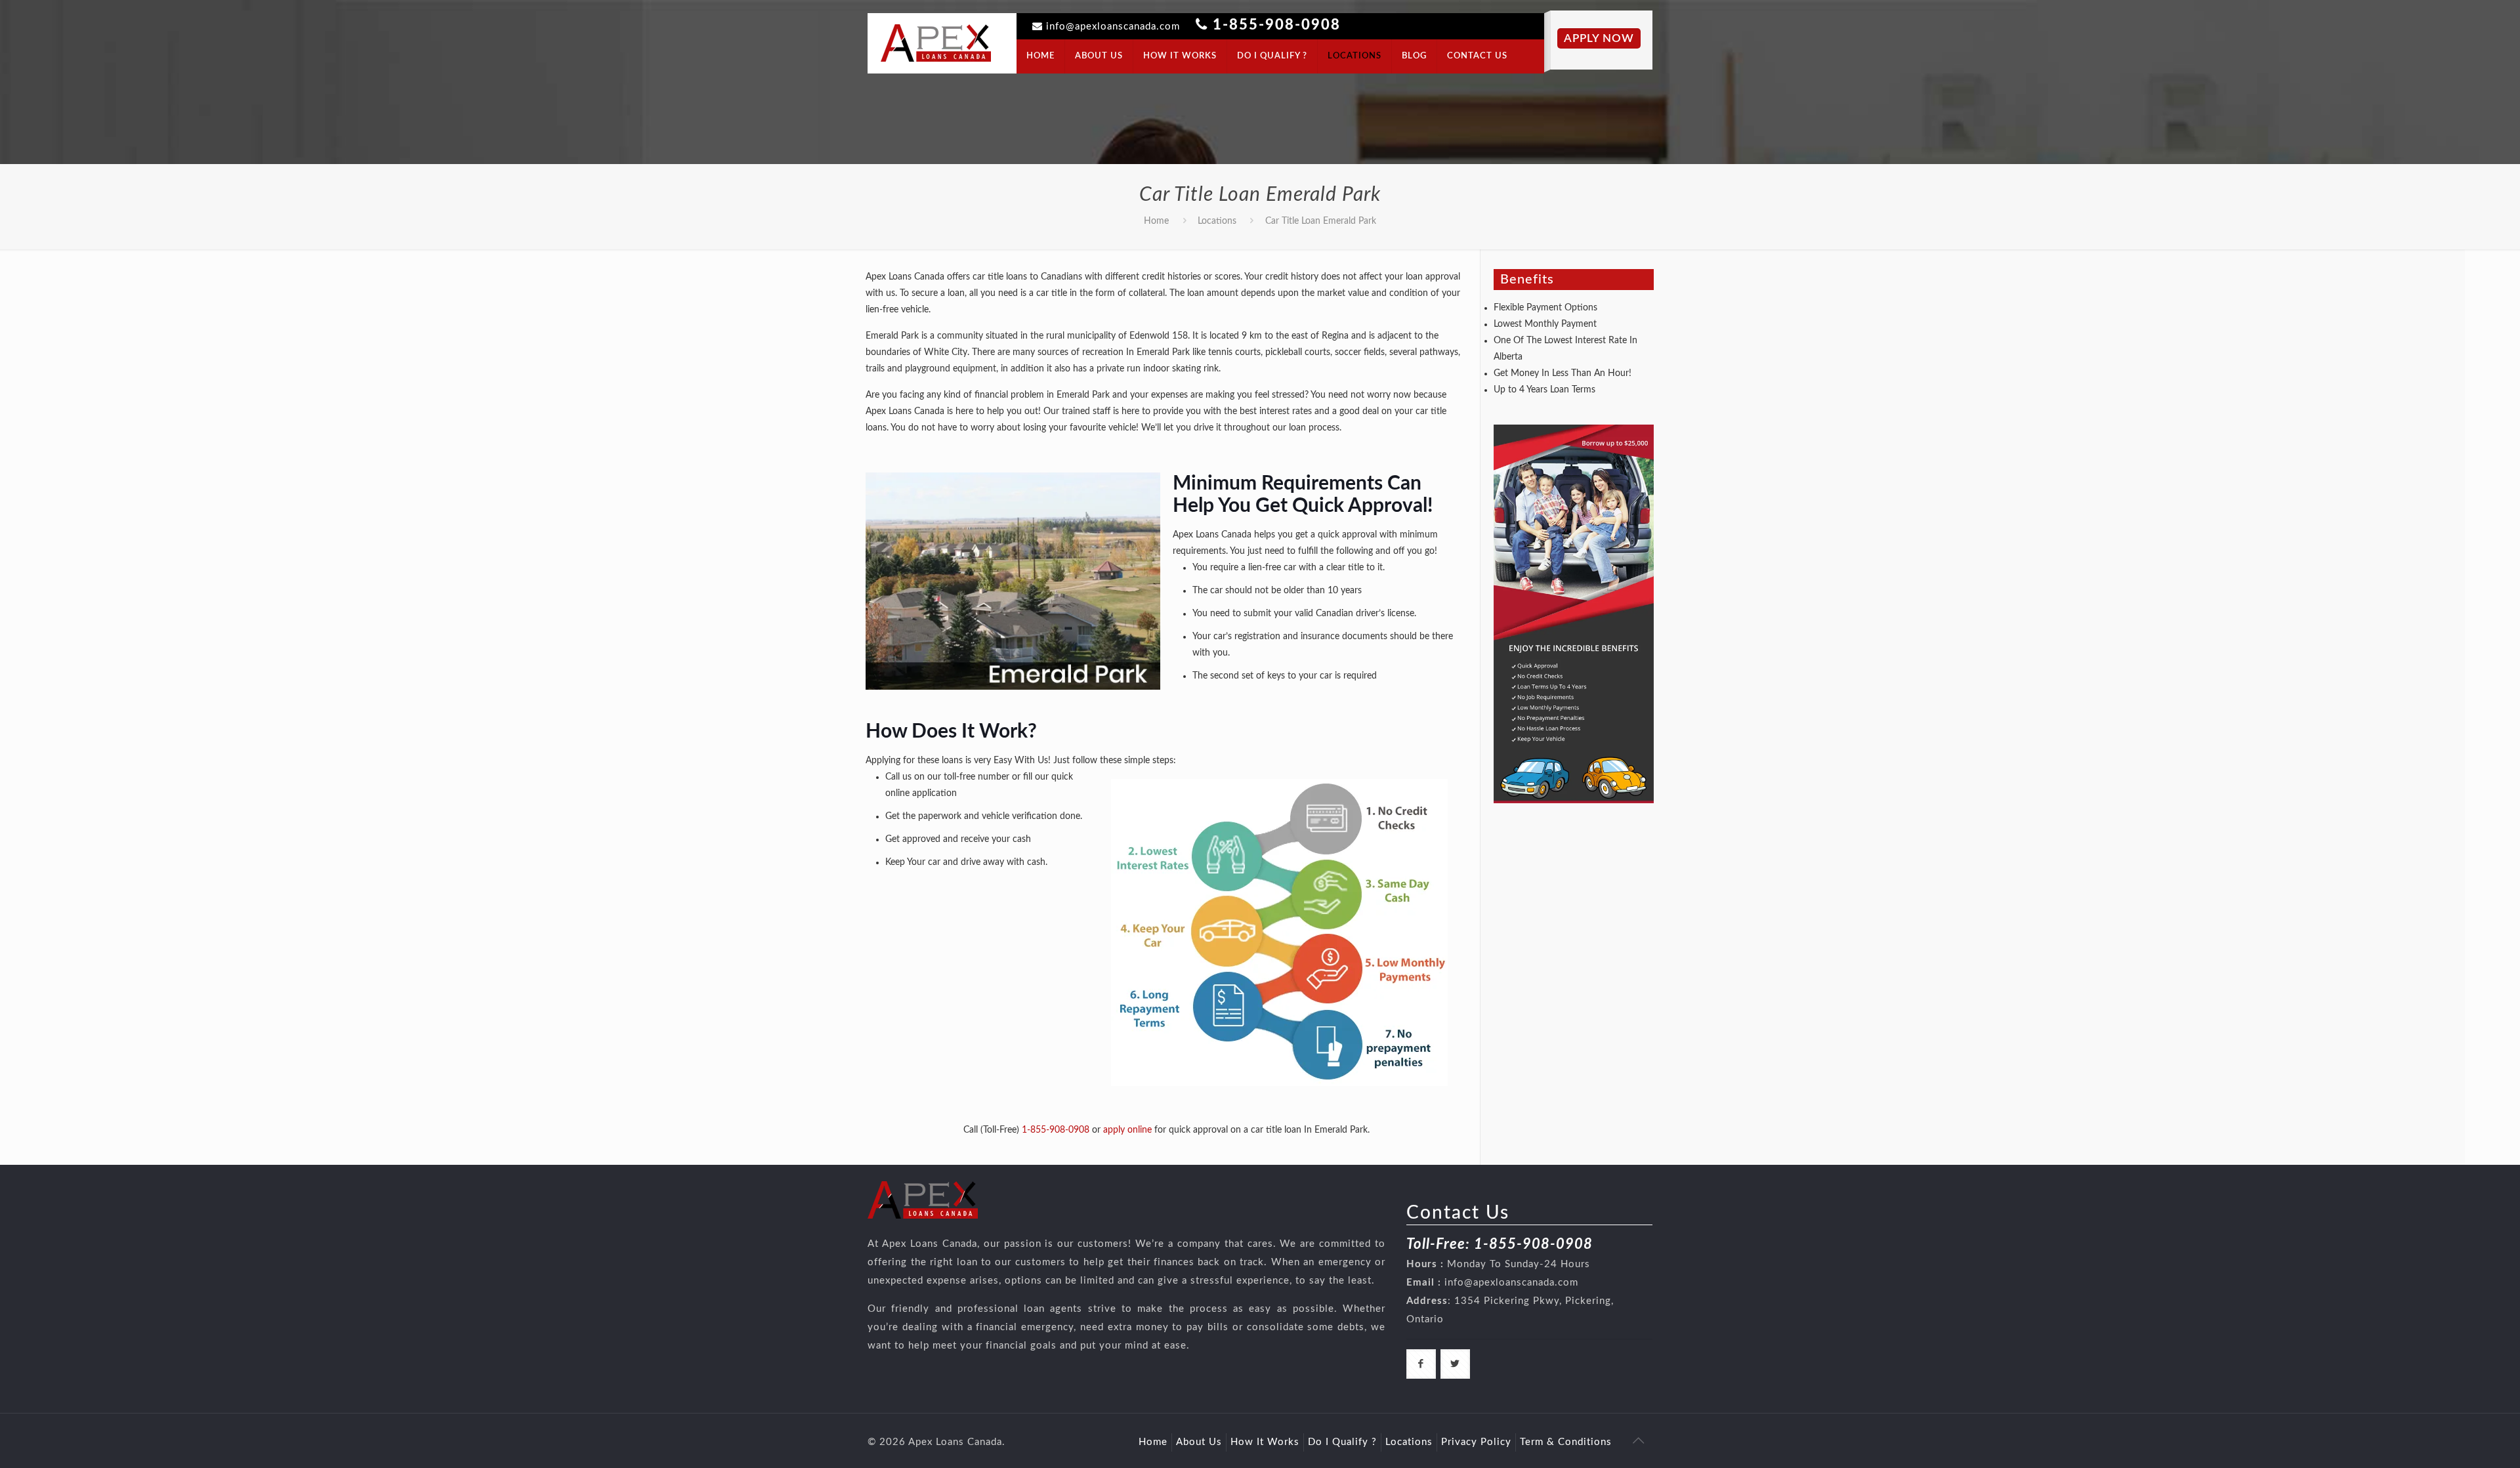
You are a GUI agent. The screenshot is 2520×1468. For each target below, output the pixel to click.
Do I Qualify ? (1342, 1442)
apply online (1127, 1130)
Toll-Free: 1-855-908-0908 (1500, 1244)
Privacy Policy (1476, 1442)
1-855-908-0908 (1277, 25)
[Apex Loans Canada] (936, 43)
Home (1156, 221)
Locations (1217, 221)
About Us (1199, 1442)
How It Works (1265, 1442)
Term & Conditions (1566, 1442)
